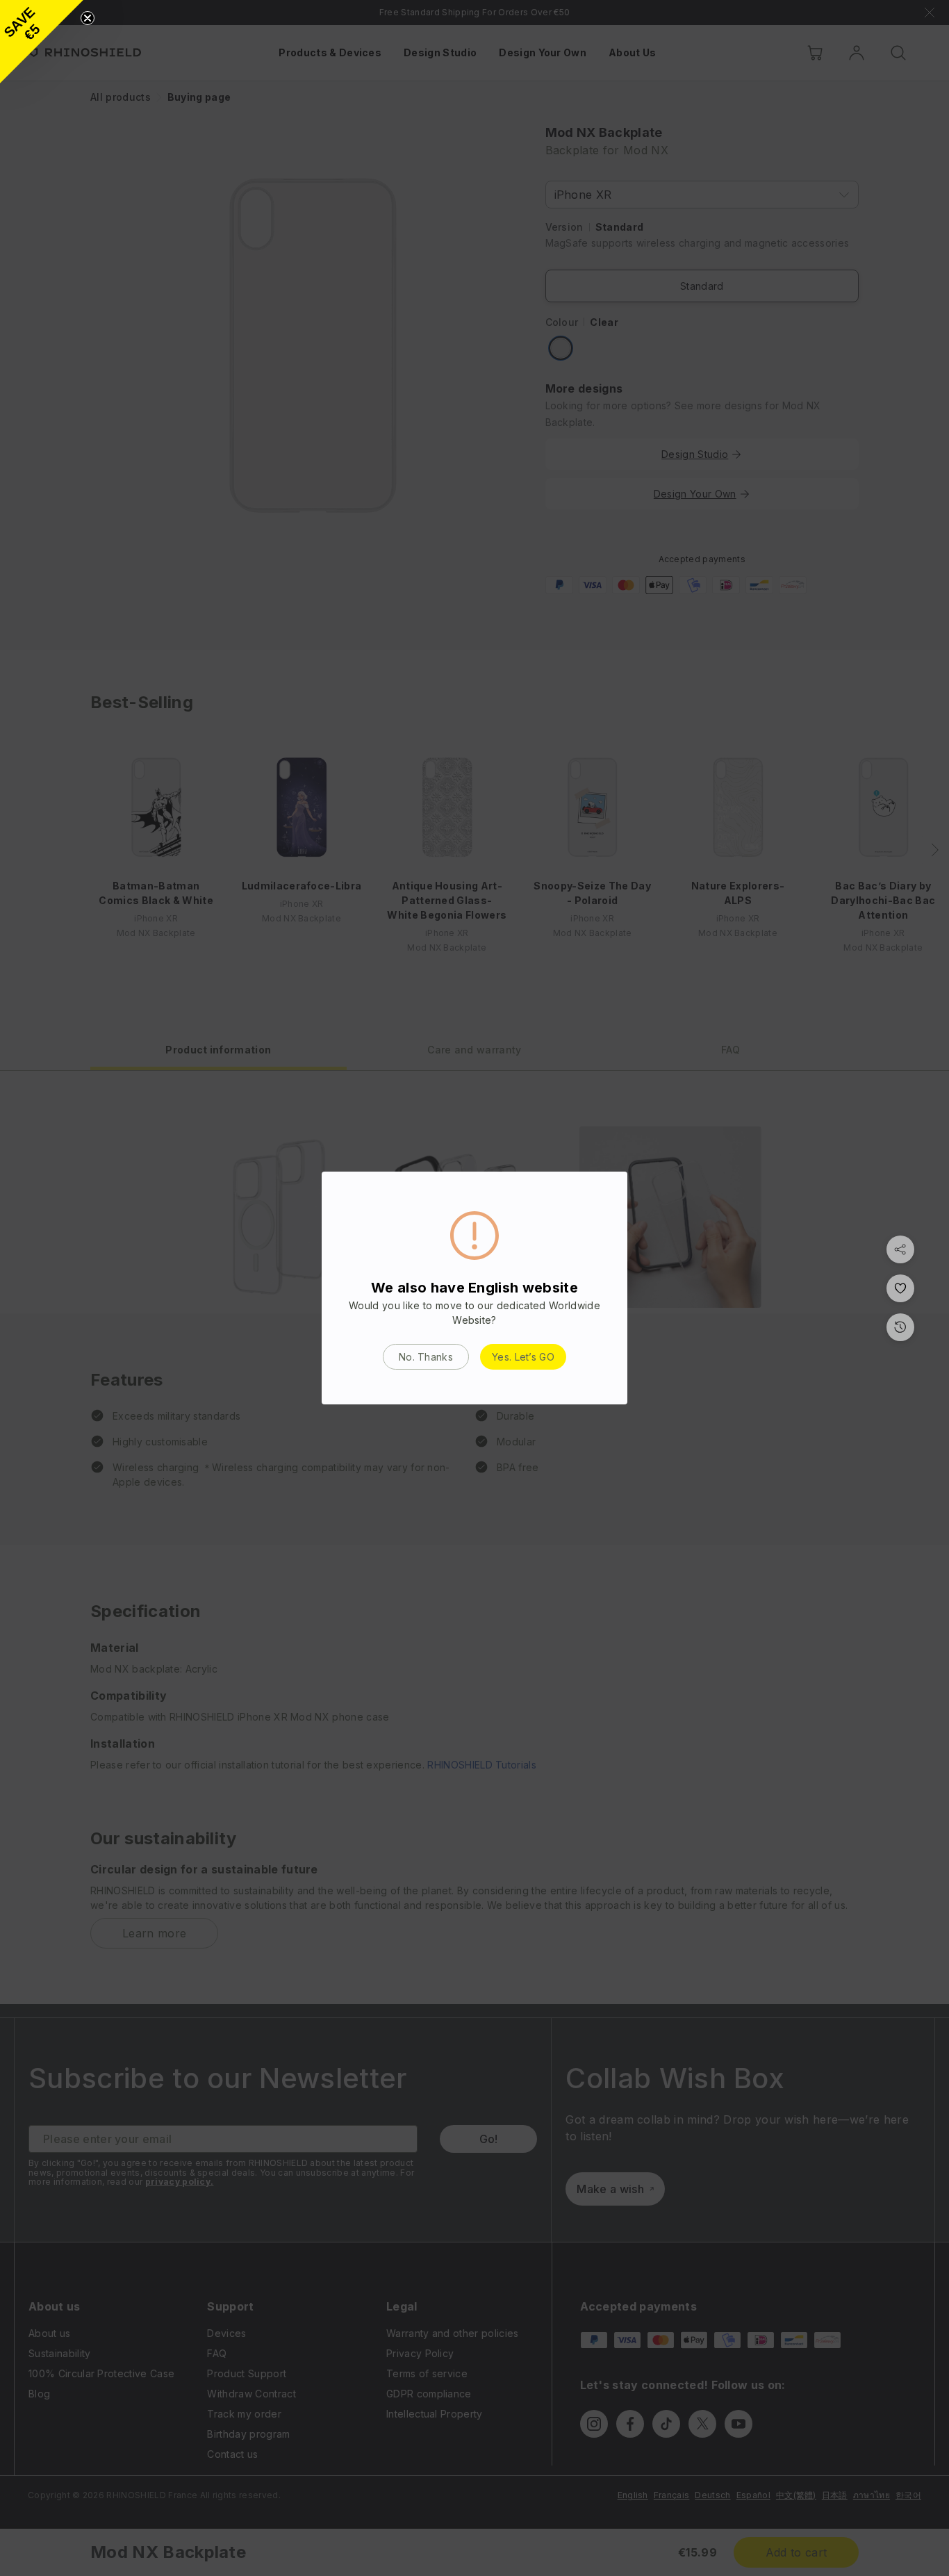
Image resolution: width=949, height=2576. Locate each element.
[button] (42, 42)
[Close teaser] (88, 18)
